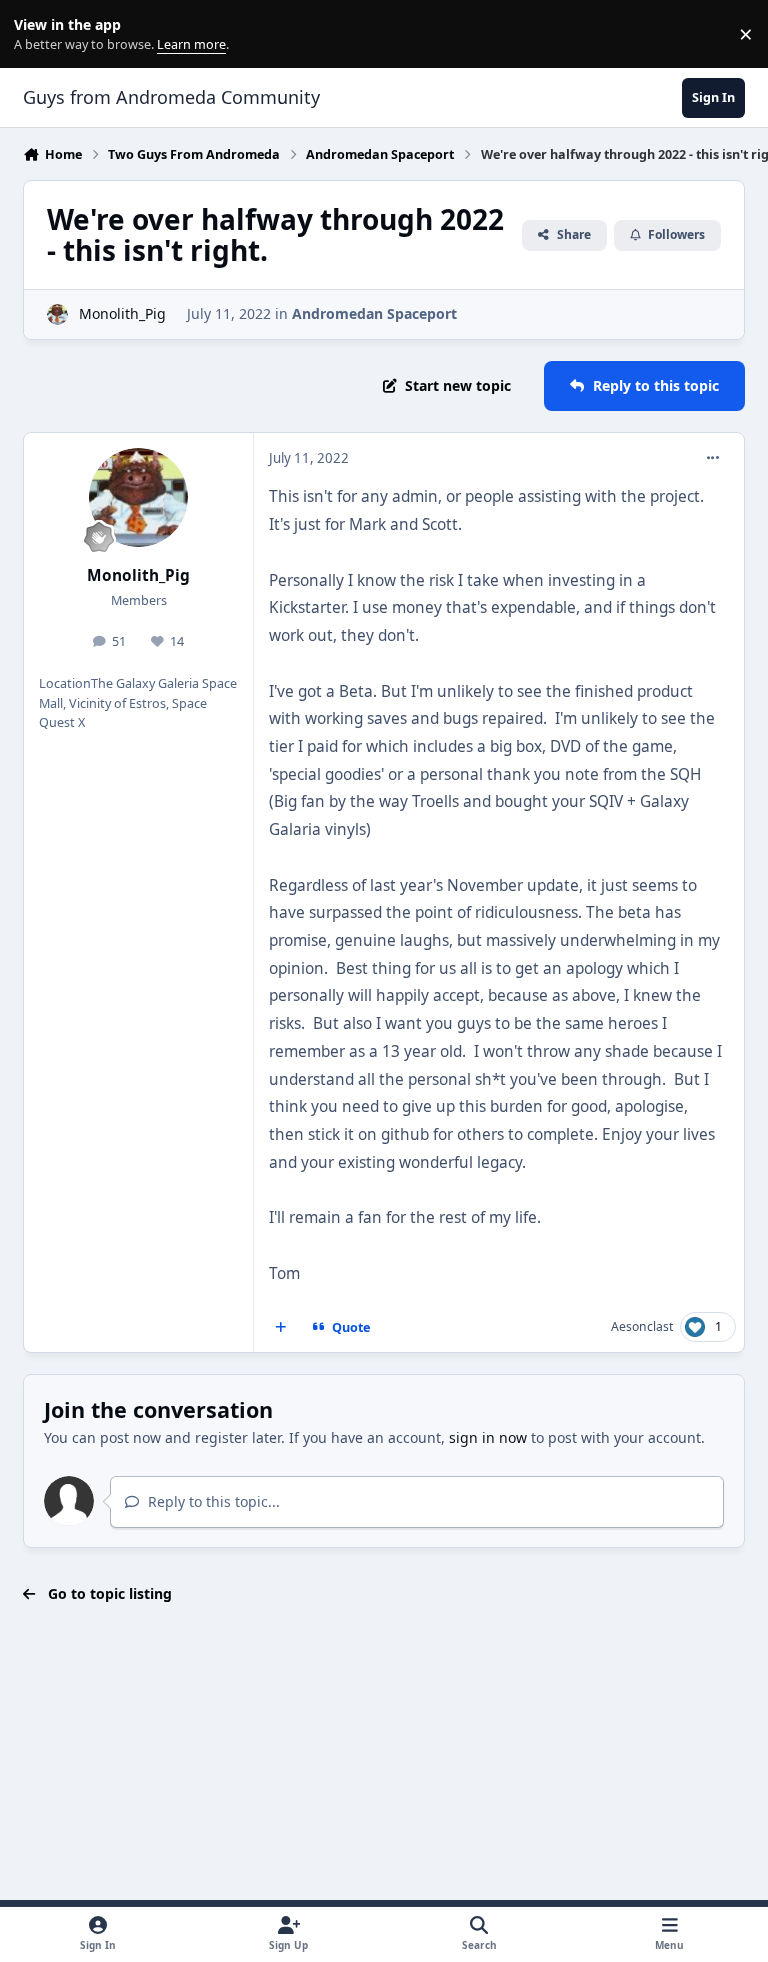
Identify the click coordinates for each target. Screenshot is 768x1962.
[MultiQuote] (281, 1327)
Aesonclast (642, 1326)
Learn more (38, 34)
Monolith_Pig (122, 313)
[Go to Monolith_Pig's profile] (57, 314)
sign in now (488, 1437)
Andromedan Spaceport (374, 313)
